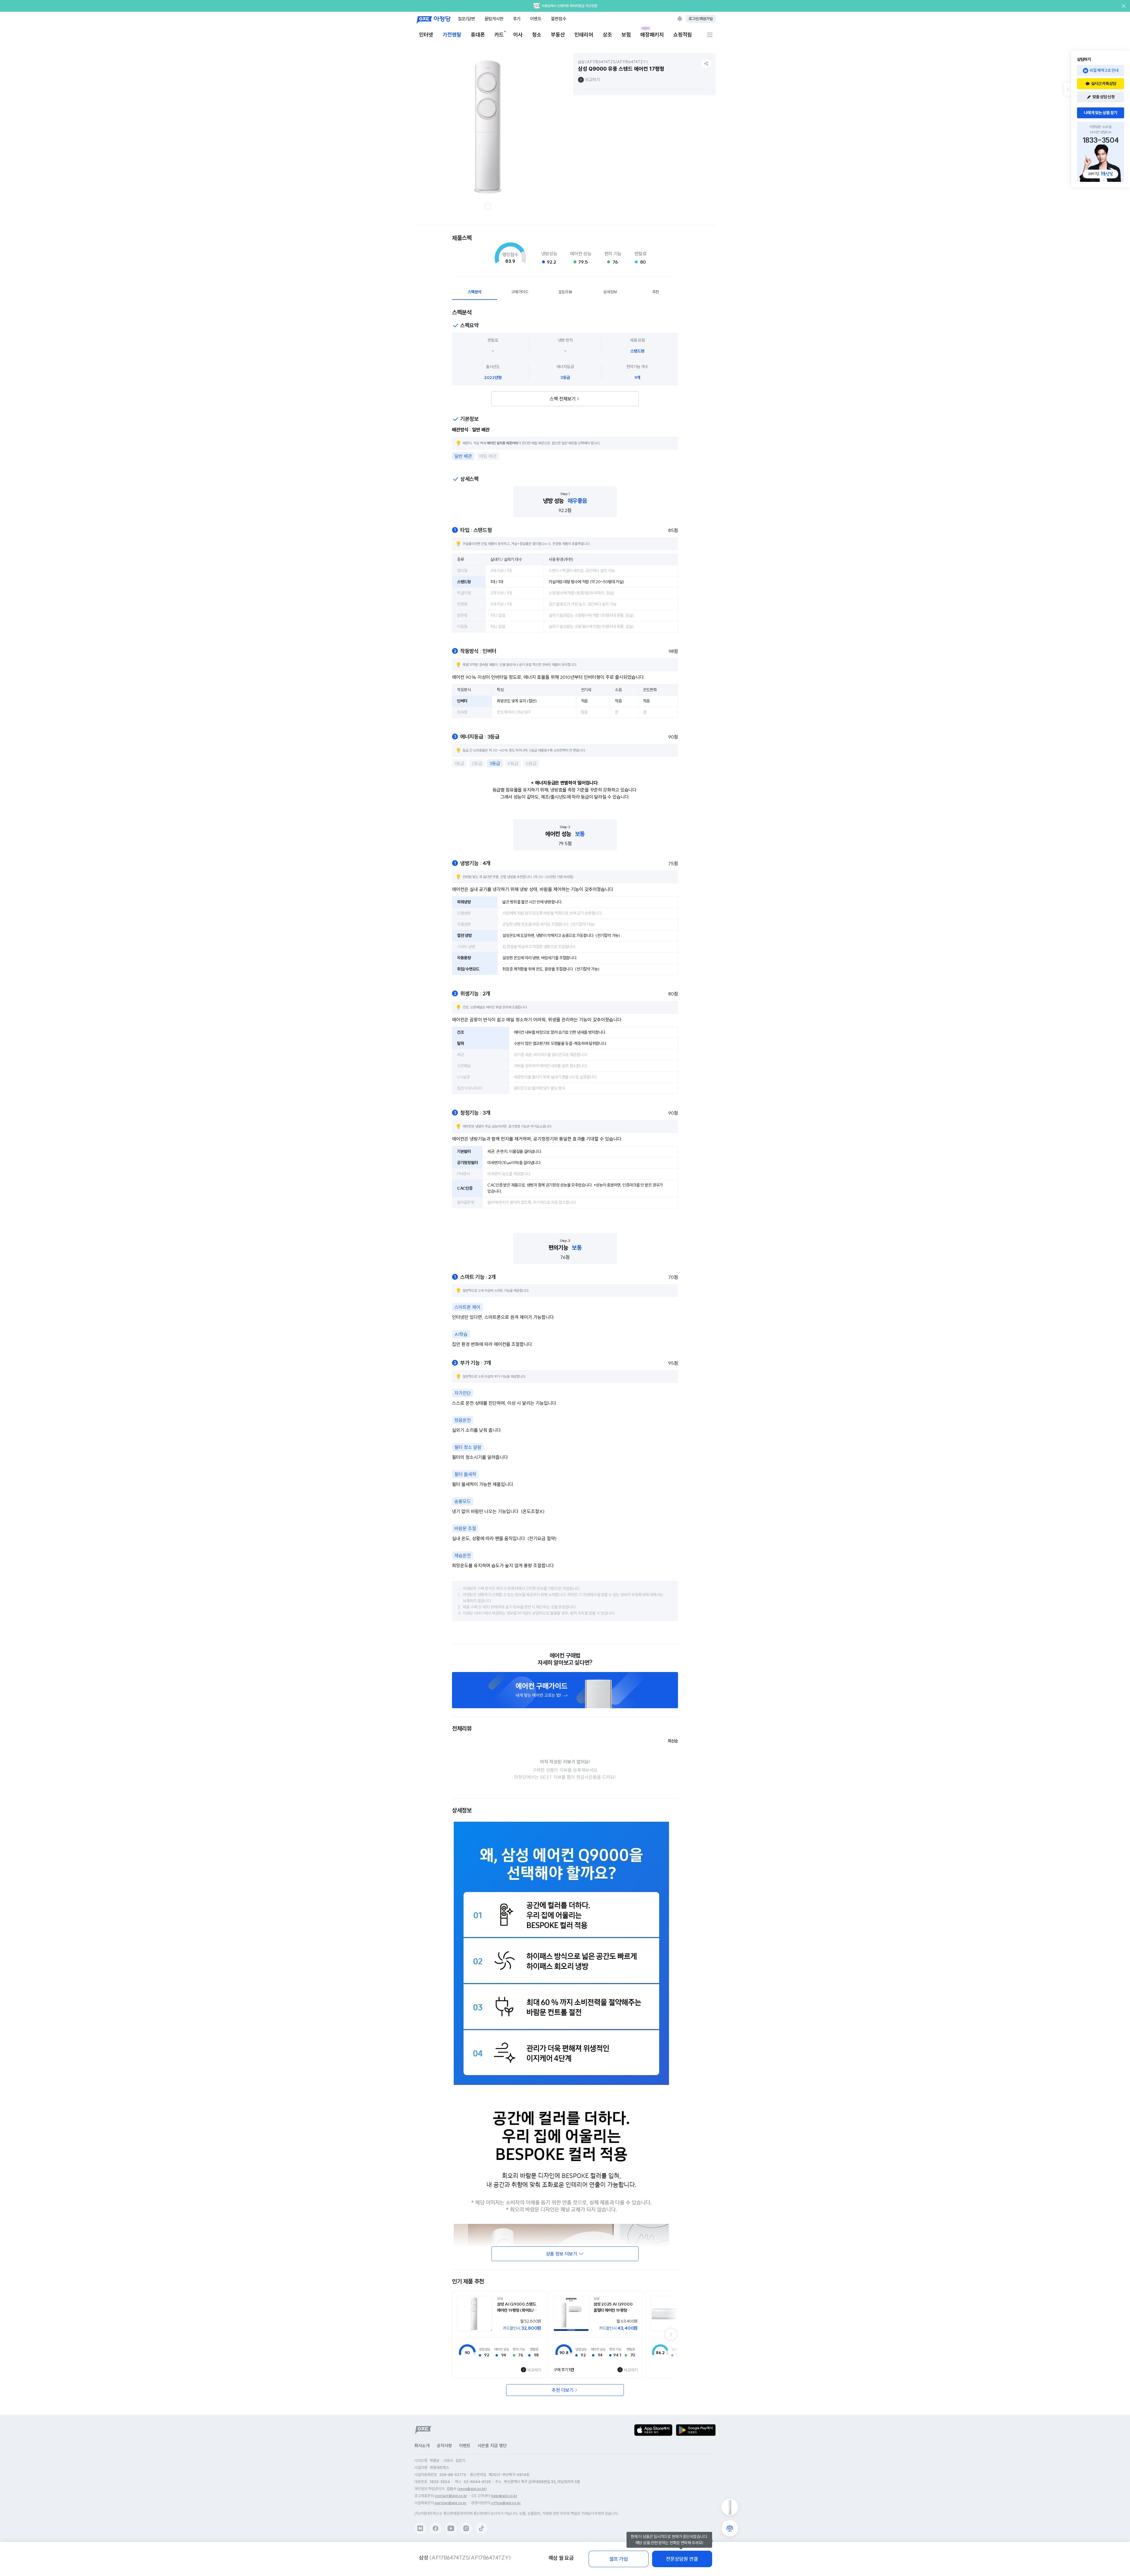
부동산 (558, 35)
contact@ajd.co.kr (451, 2496)
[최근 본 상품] (730, 2507)
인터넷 (426, 35)
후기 (517, 19)
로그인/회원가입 (701, 19)
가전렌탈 (452, 35)
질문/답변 (466, 19)
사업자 (645, 28)
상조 (607, 35)
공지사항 (444, 2446)
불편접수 (559, 19)
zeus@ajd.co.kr (472, 2489)
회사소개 (422, 2446)
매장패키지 (652, 34)
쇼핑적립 (683, 35)
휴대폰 (478, 35)
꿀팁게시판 (494, 19)
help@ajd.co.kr (504, 2496)
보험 (626, 35)
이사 (518, 35)
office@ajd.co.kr (506, 2503)
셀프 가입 (619, 2559)
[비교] (730, 2528)
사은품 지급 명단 (492, 2446)
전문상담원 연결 (682, 2559)
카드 (499, 35)
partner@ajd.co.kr (451, 2503)
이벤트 (536, 19)
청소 (537, 35)
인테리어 (584, 35)
